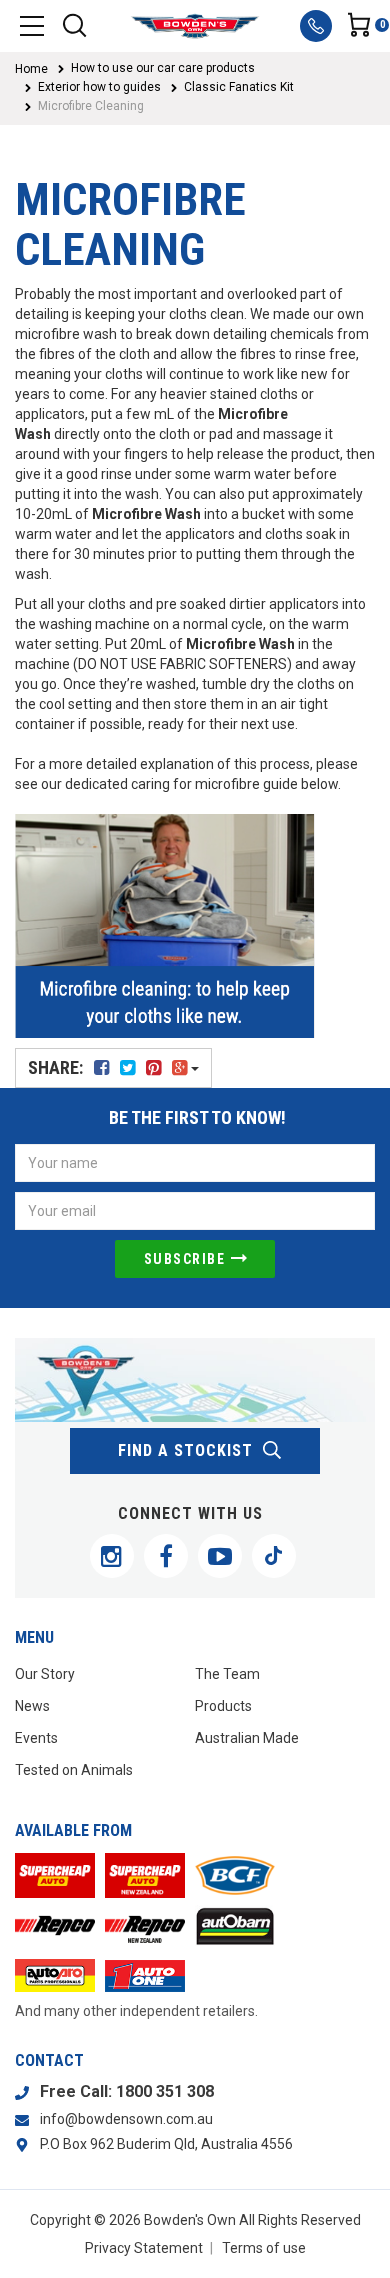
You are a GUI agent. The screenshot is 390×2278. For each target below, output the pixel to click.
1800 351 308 (165, 2091)
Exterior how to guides (99, 87)
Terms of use (264, 2248)
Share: (57, 1067)
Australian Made (247, 1738)
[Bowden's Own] (195, 26)
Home (31, 69)
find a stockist (185, 1450)
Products (223, 1706)
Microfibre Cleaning (91, 106)
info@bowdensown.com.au (126, 2119)
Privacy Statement (144, 2248)
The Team (227, 1674)
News (32, 1706)
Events (36, 1738)
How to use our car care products (163, 68)
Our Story (45, 1674)
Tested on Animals (74, 1770)
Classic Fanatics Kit (239, 87)
